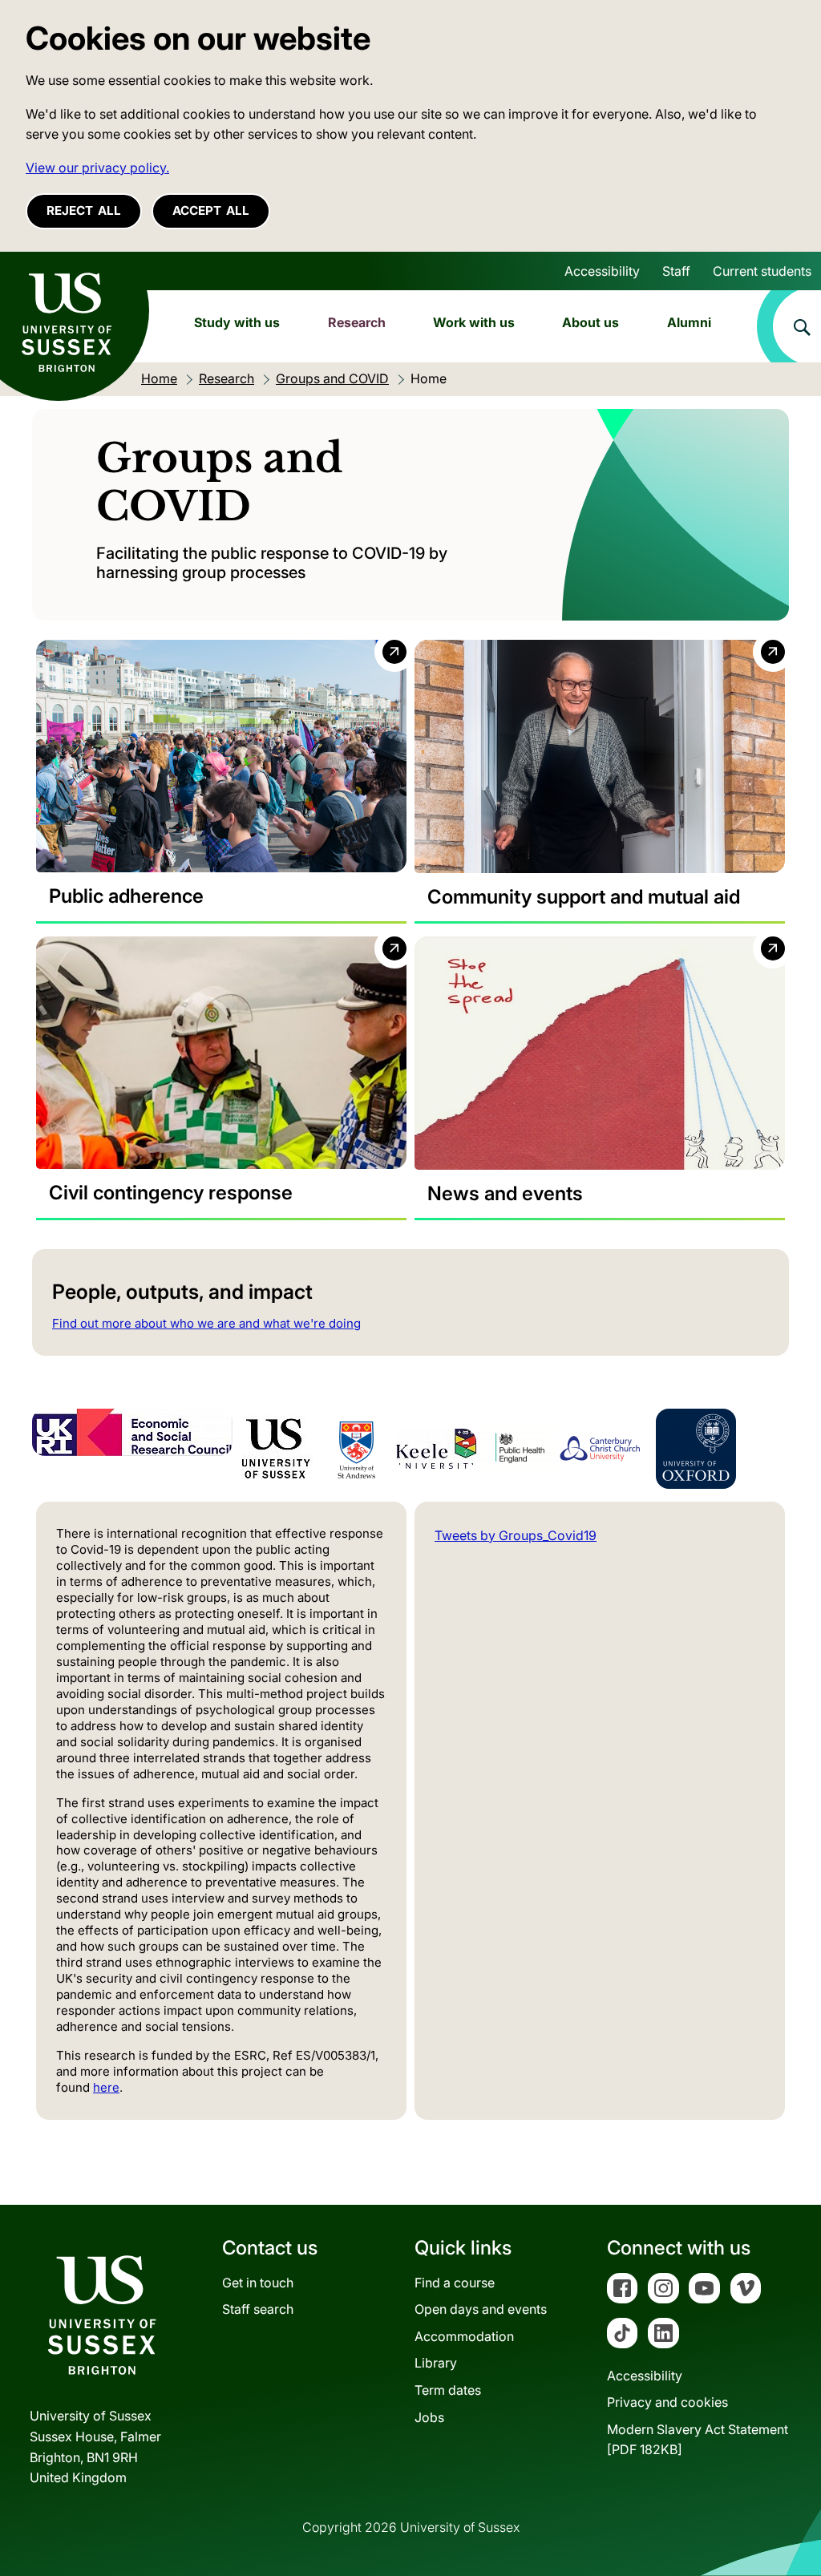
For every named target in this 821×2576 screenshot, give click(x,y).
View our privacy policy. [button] (97, 168)
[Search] (789, 326)
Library (436, 2363)
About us (590, 322)
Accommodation (464, 2336)
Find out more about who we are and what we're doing (206, 1323)
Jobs (429, 2417)
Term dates (448, 2390)
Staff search (258, 2309)
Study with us (237, 322)
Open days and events (481, 2309)
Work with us (474, 322)
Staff (676, 271)
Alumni (689, 322)
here (106, 2087)
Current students (762, 271)
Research (357, 322)
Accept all (211, 210)
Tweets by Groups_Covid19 (516, 1535)
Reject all (84, 210)
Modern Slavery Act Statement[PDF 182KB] (698, 2440)
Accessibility (602, 271)
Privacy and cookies (667, 2402)
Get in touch (258, 2283)
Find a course (455, 2283)
